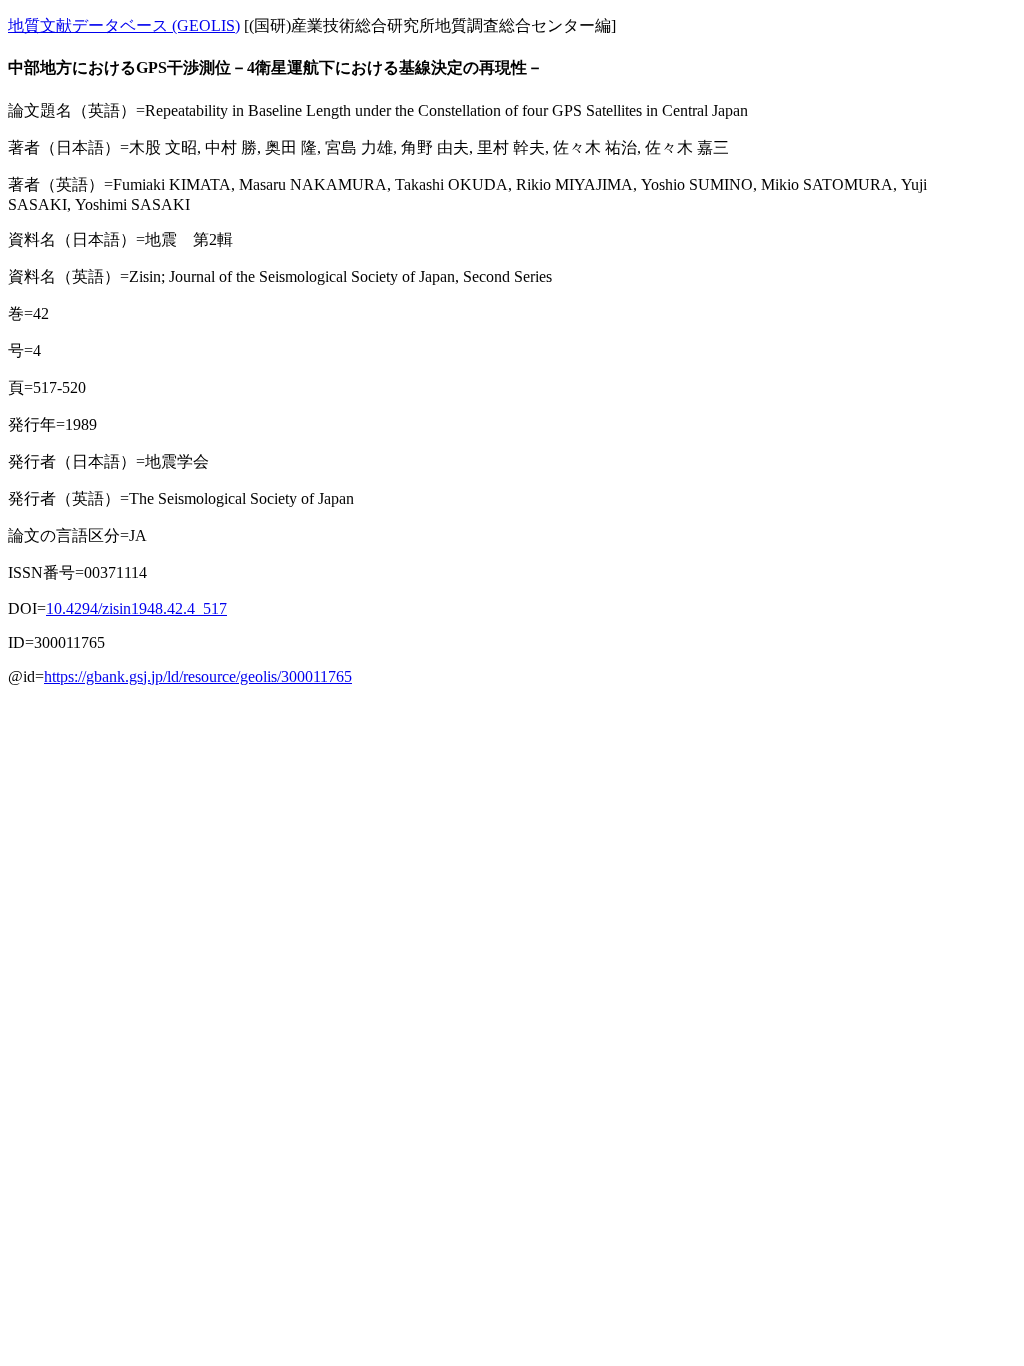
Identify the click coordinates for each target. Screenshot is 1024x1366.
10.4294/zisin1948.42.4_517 (136, 608)
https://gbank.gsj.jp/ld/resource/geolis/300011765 (198, 676)
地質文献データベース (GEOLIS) (124, 25)
